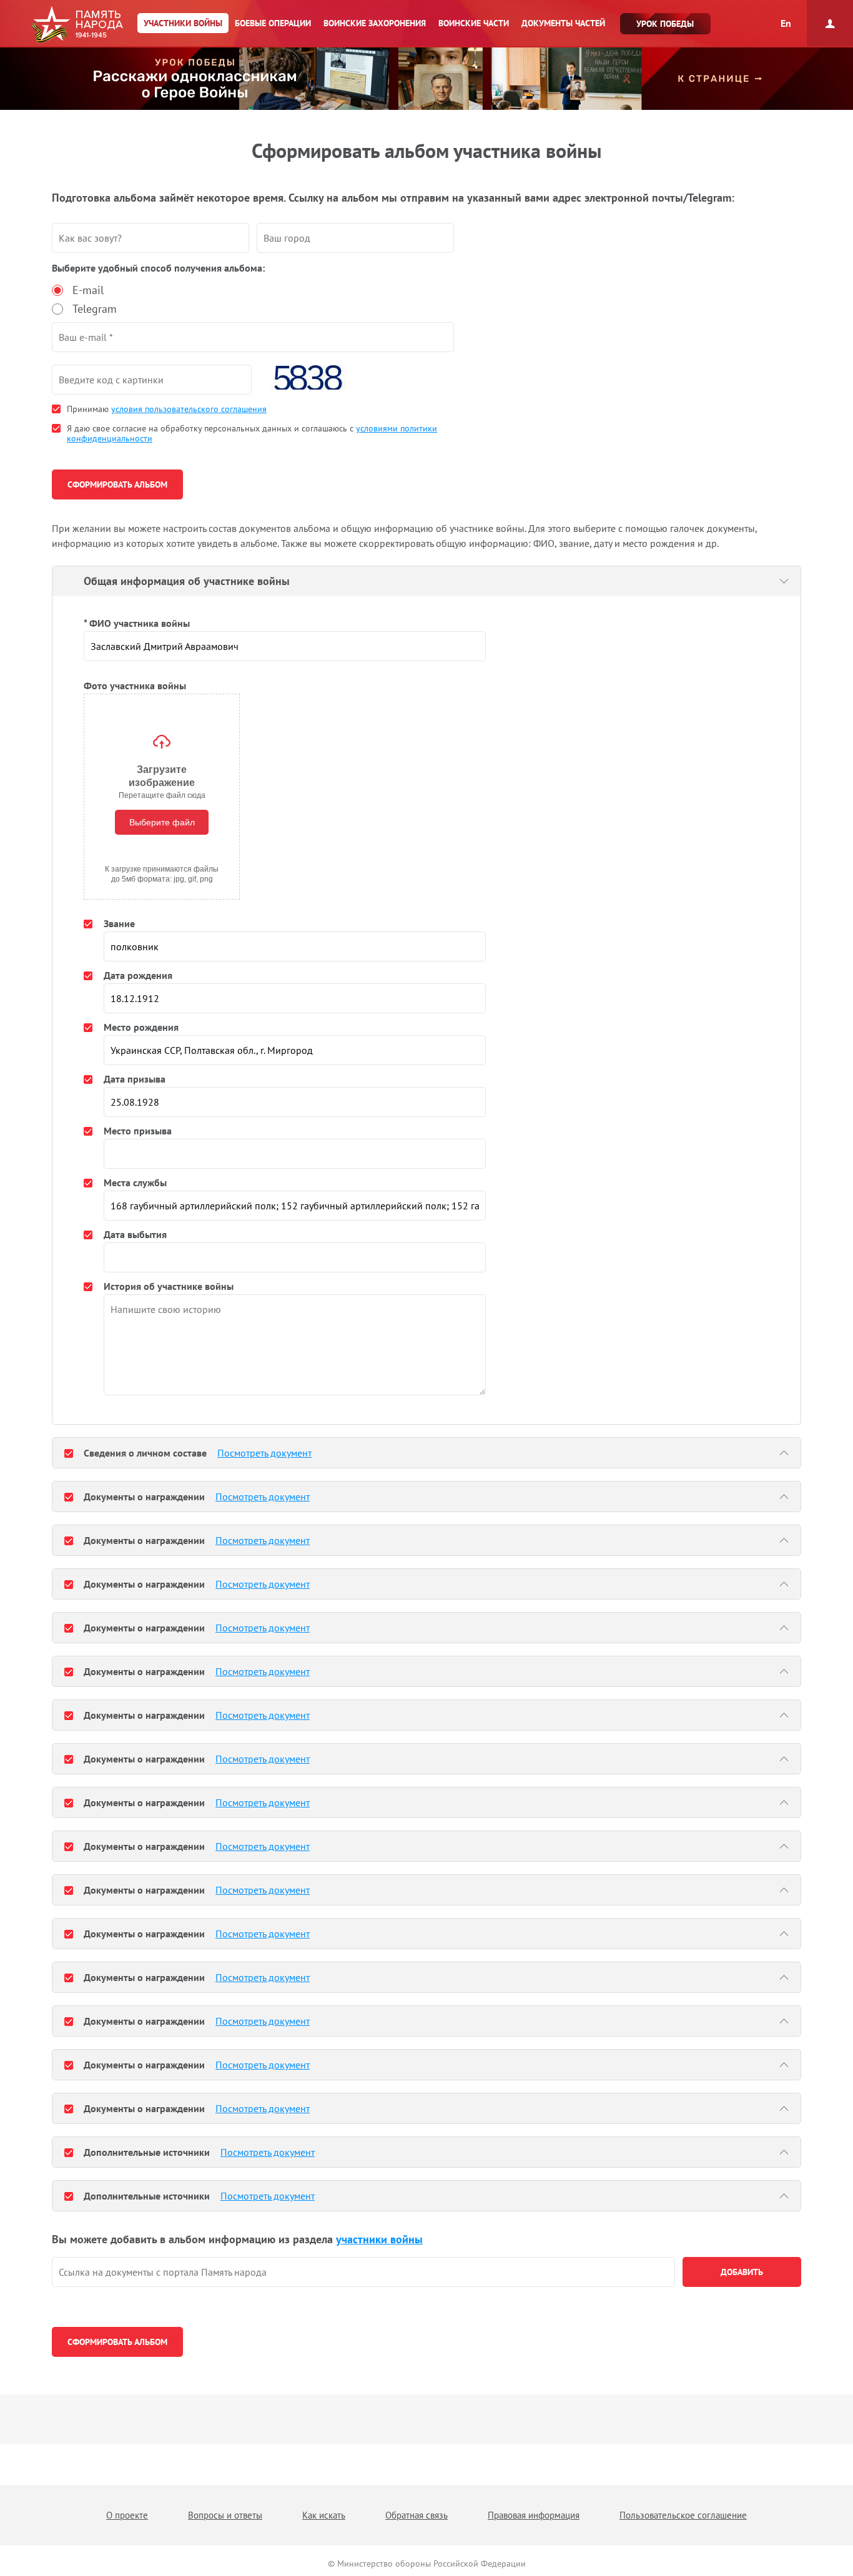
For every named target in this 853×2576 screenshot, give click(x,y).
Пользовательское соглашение (683, 2515)
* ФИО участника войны (137, 623)
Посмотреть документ (264, 1453)
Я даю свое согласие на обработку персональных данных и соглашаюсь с (252, 433)
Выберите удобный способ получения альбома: (158, 268)
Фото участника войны (135, 686)
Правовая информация (534, 2515)
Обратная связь (417, 2515)
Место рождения (141, 1027)
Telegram (95, 309)
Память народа (77, 25)
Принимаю (167, 409)
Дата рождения (138, 975)
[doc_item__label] (69, 1453)
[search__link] (363, 2272)
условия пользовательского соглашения (189, 409)
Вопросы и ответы (225, 2515)
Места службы (135, 1182)
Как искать (324, 2515)
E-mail (88, 290)
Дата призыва (135, 1079)
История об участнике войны (169, 1286)
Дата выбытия (135, 1234)
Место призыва (138, 1131)
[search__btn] (742, 2272)
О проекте (127, 2515)
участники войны (379, 2239)
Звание (119, 923)
